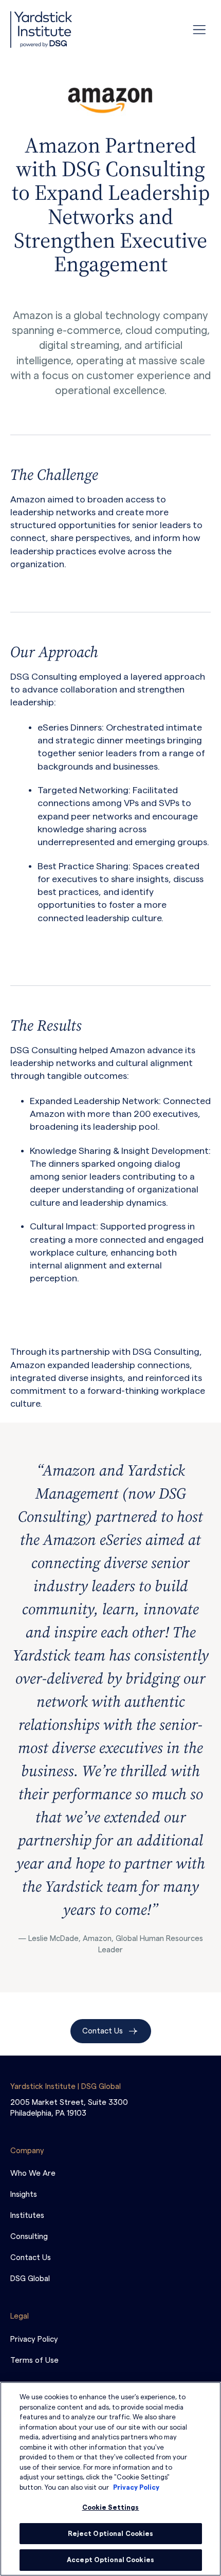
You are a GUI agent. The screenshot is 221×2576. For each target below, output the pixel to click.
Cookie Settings (111, 2507)
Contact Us (103, 2031)
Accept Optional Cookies (110, 2560)
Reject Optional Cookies (111, 2534)
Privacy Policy (136, 2487)
